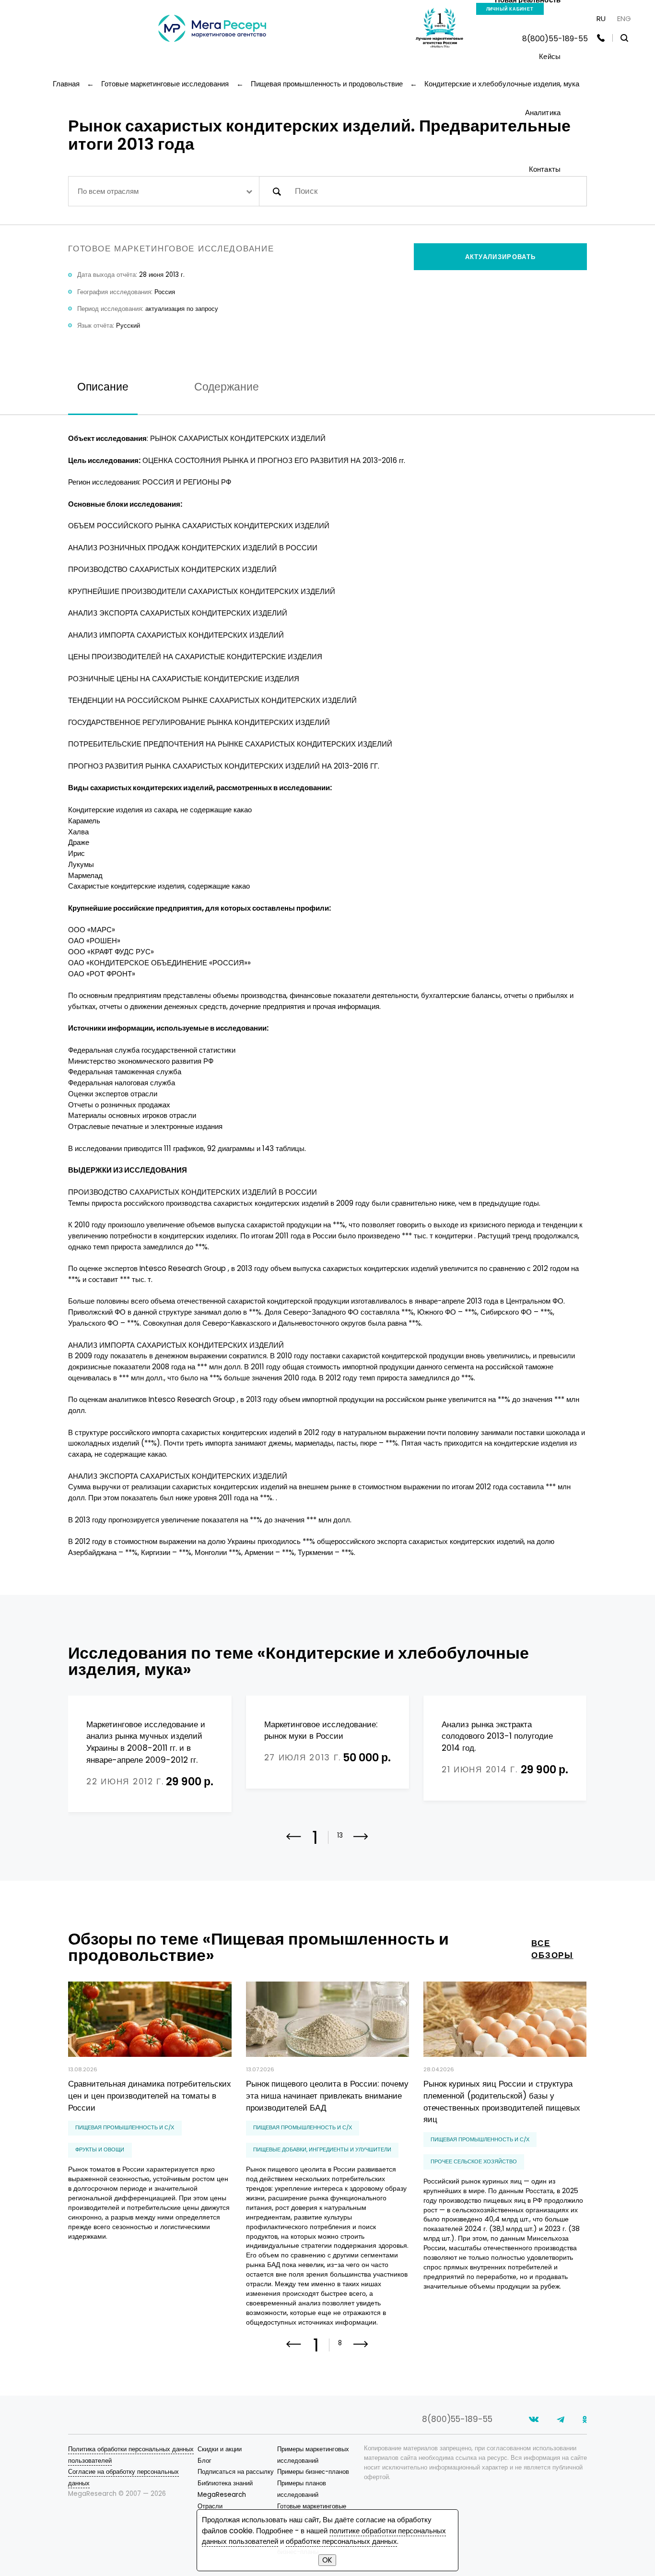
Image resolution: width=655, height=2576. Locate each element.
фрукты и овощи (100, 2149)
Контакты (545, 169)
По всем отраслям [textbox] (108, 191)
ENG (624, 18)
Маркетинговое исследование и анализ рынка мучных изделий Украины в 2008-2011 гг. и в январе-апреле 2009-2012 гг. (146, 1742)
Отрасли (210, 2506)
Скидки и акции (220, 2449)
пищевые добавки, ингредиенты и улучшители (322, 2149)
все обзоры (552, 1949)
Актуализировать (501, 257)
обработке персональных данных (341, 2541)
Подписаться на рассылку (236, 2472)
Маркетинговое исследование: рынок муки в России (321, 1730)
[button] (361, 1843)
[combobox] (164, 191)
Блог (205, 2461)
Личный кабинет (510, 9)
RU (601, 18)
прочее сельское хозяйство (474, 2161)
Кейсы (550, 56)
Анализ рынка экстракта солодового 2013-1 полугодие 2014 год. (497, 1736)
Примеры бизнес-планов (313, 2472)
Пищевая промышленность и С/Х (125, 2127)
